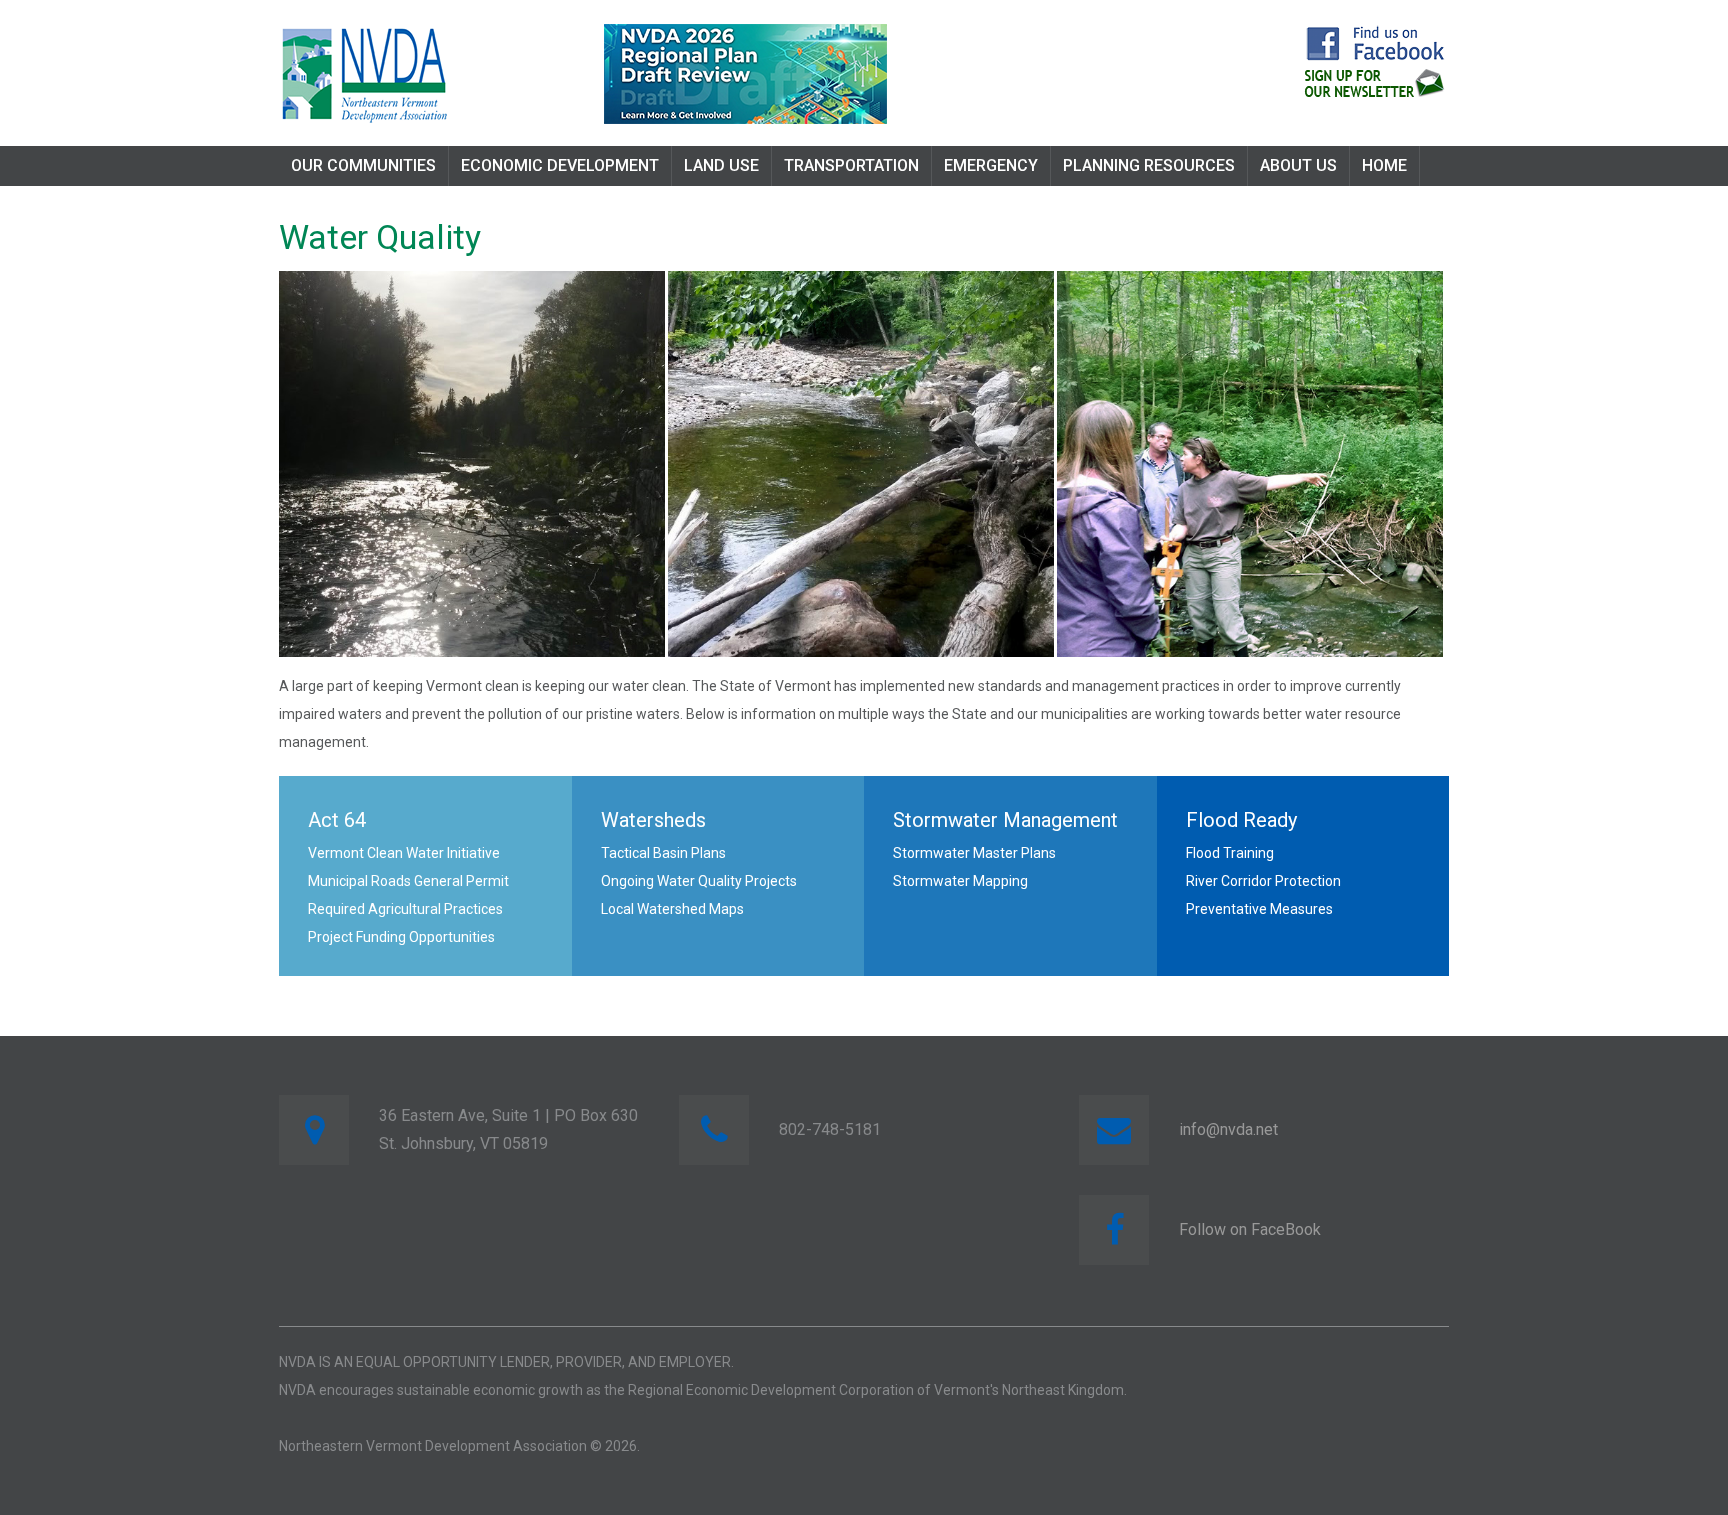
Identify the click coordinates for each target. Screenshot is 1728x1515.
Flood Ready (1241, 820)
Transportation (851, 165)
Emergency (991, 165)
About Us (1298, 165)
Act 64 (337, 820)
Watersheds (653, 820)
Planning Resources (1149, 165)
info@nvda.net (1228, 1129)
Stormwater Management (1005, 820)
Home (1384, 165)
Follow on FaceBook (1250, 1229)
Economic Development (560, 165)
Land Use (721, 165)
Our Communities (363, 165)
